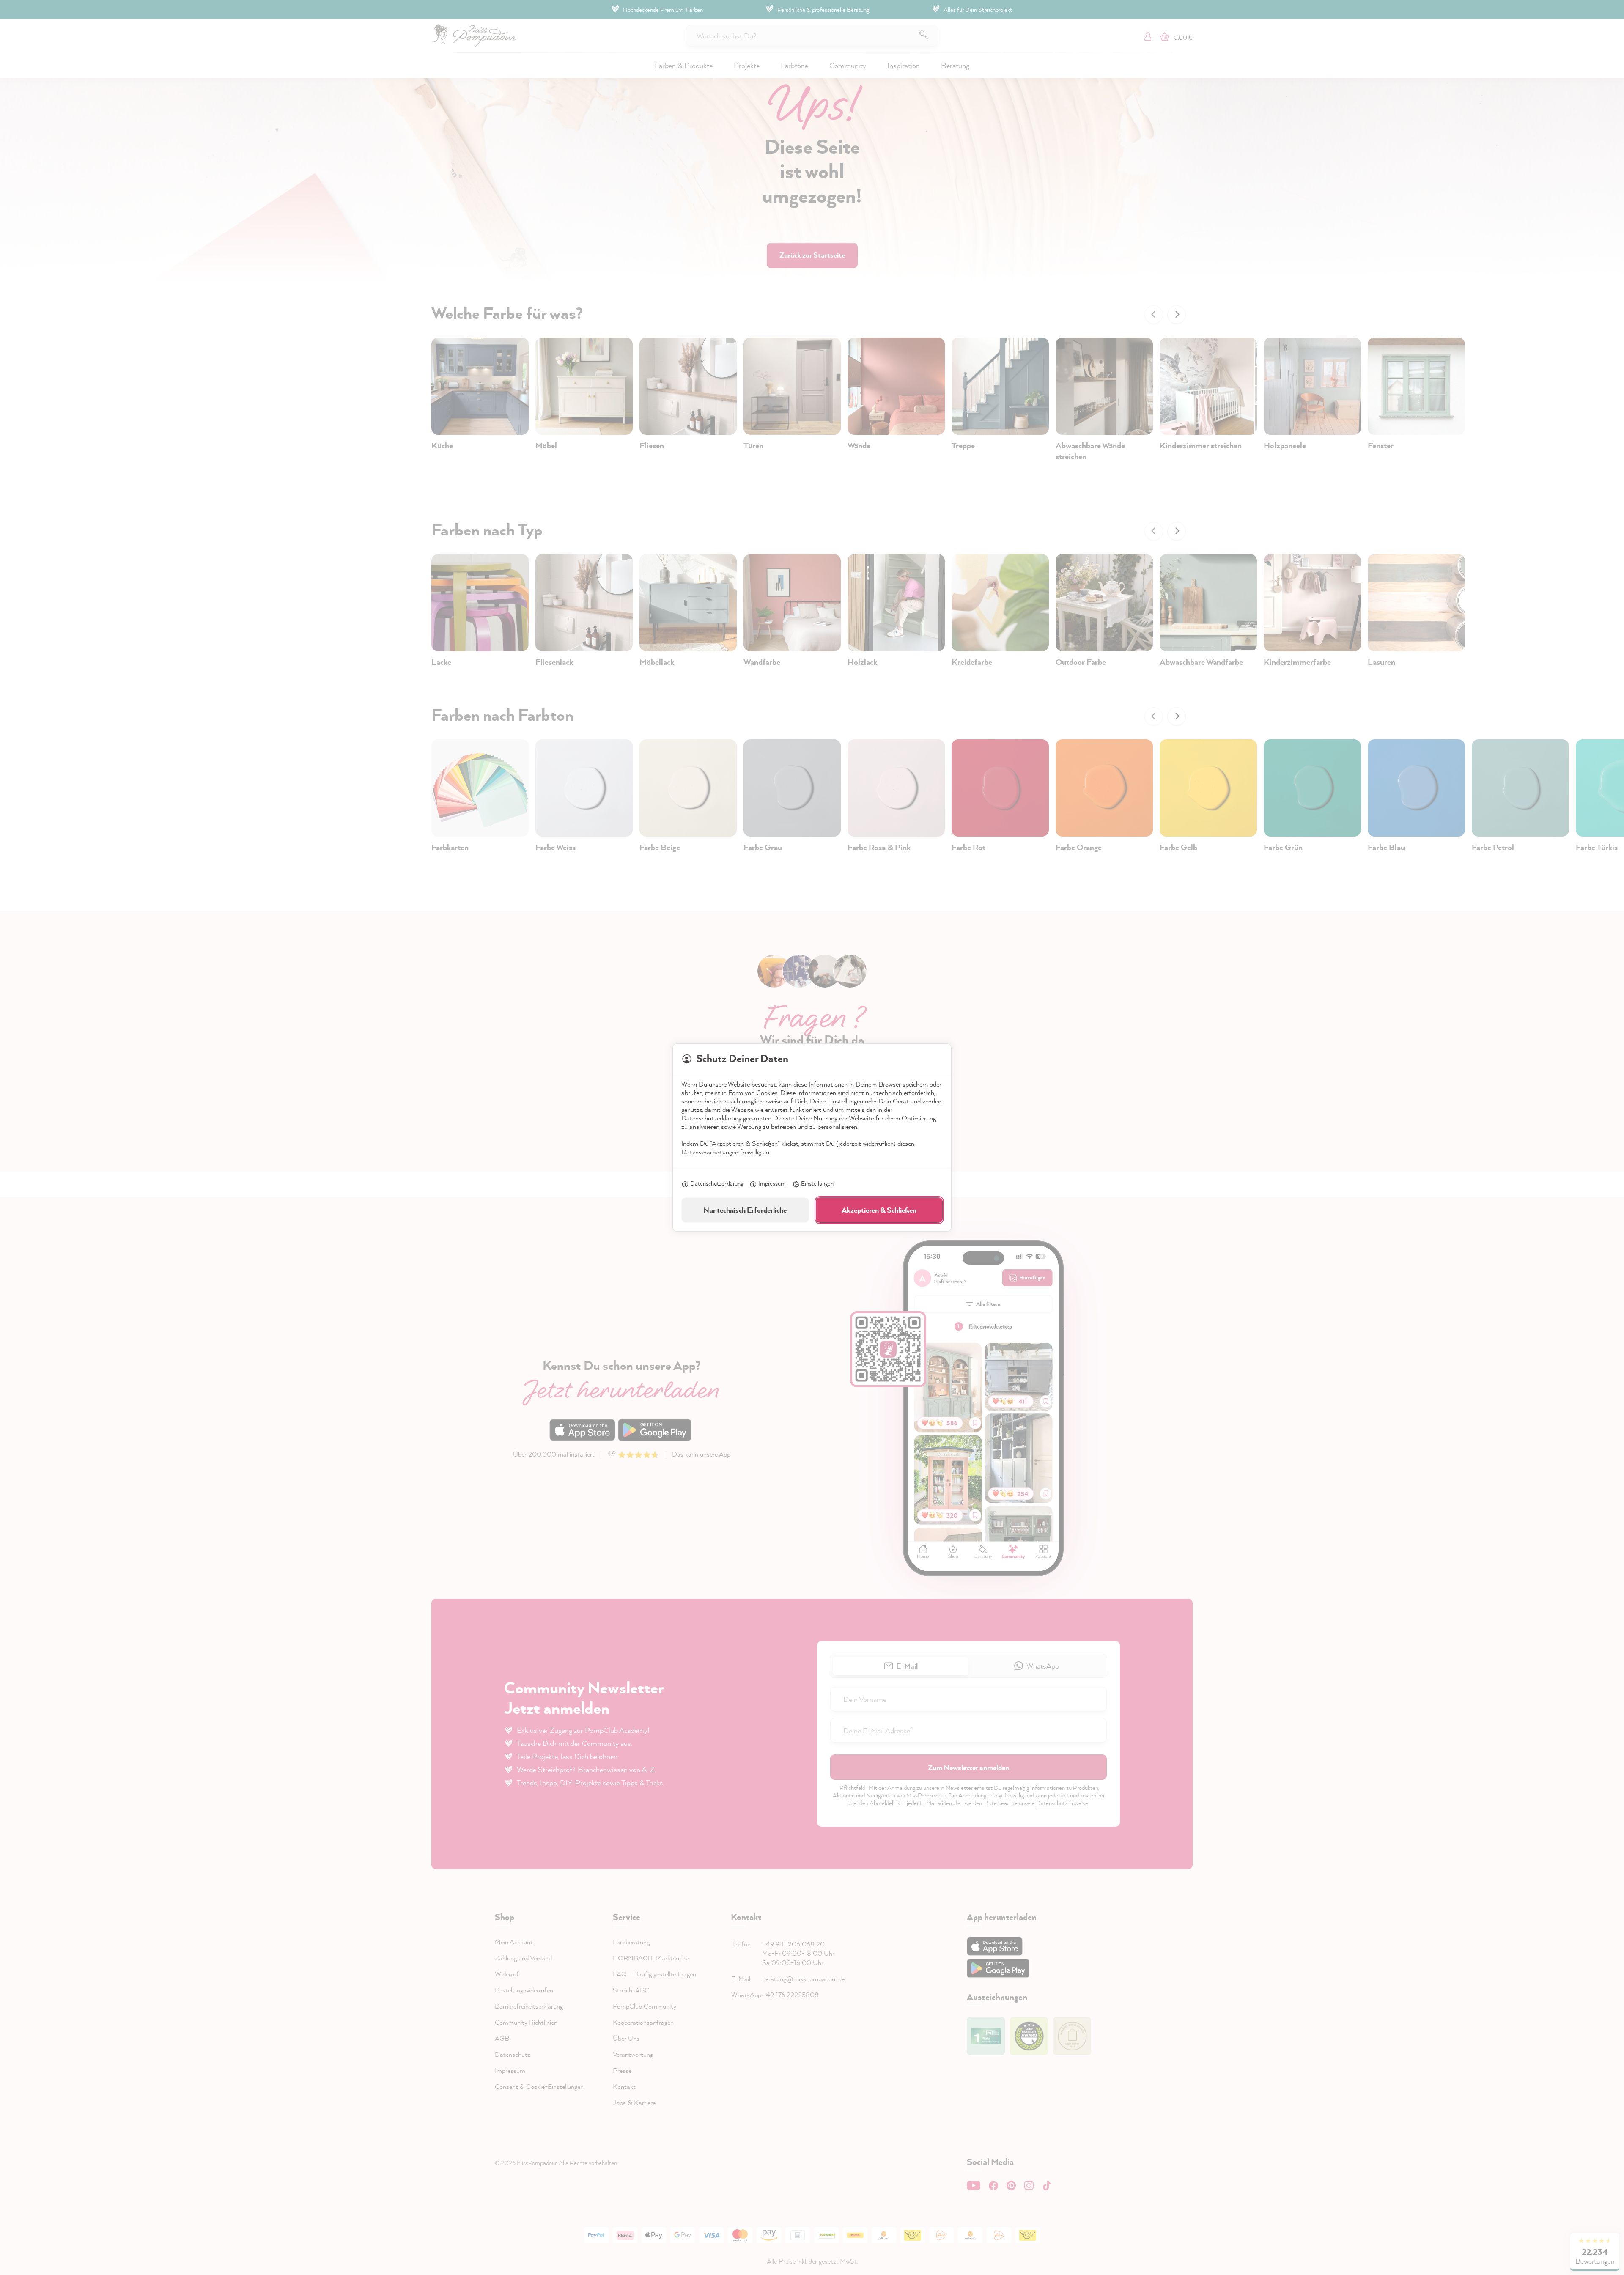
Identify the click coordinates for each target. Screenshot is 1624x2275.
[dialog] (812, 1137)
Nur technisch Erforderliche (745, 1210)
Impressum (772, 1183)
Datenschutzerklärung (717, 1183)
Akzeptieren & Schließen (879, 1210)
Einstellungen (817, 1183)
